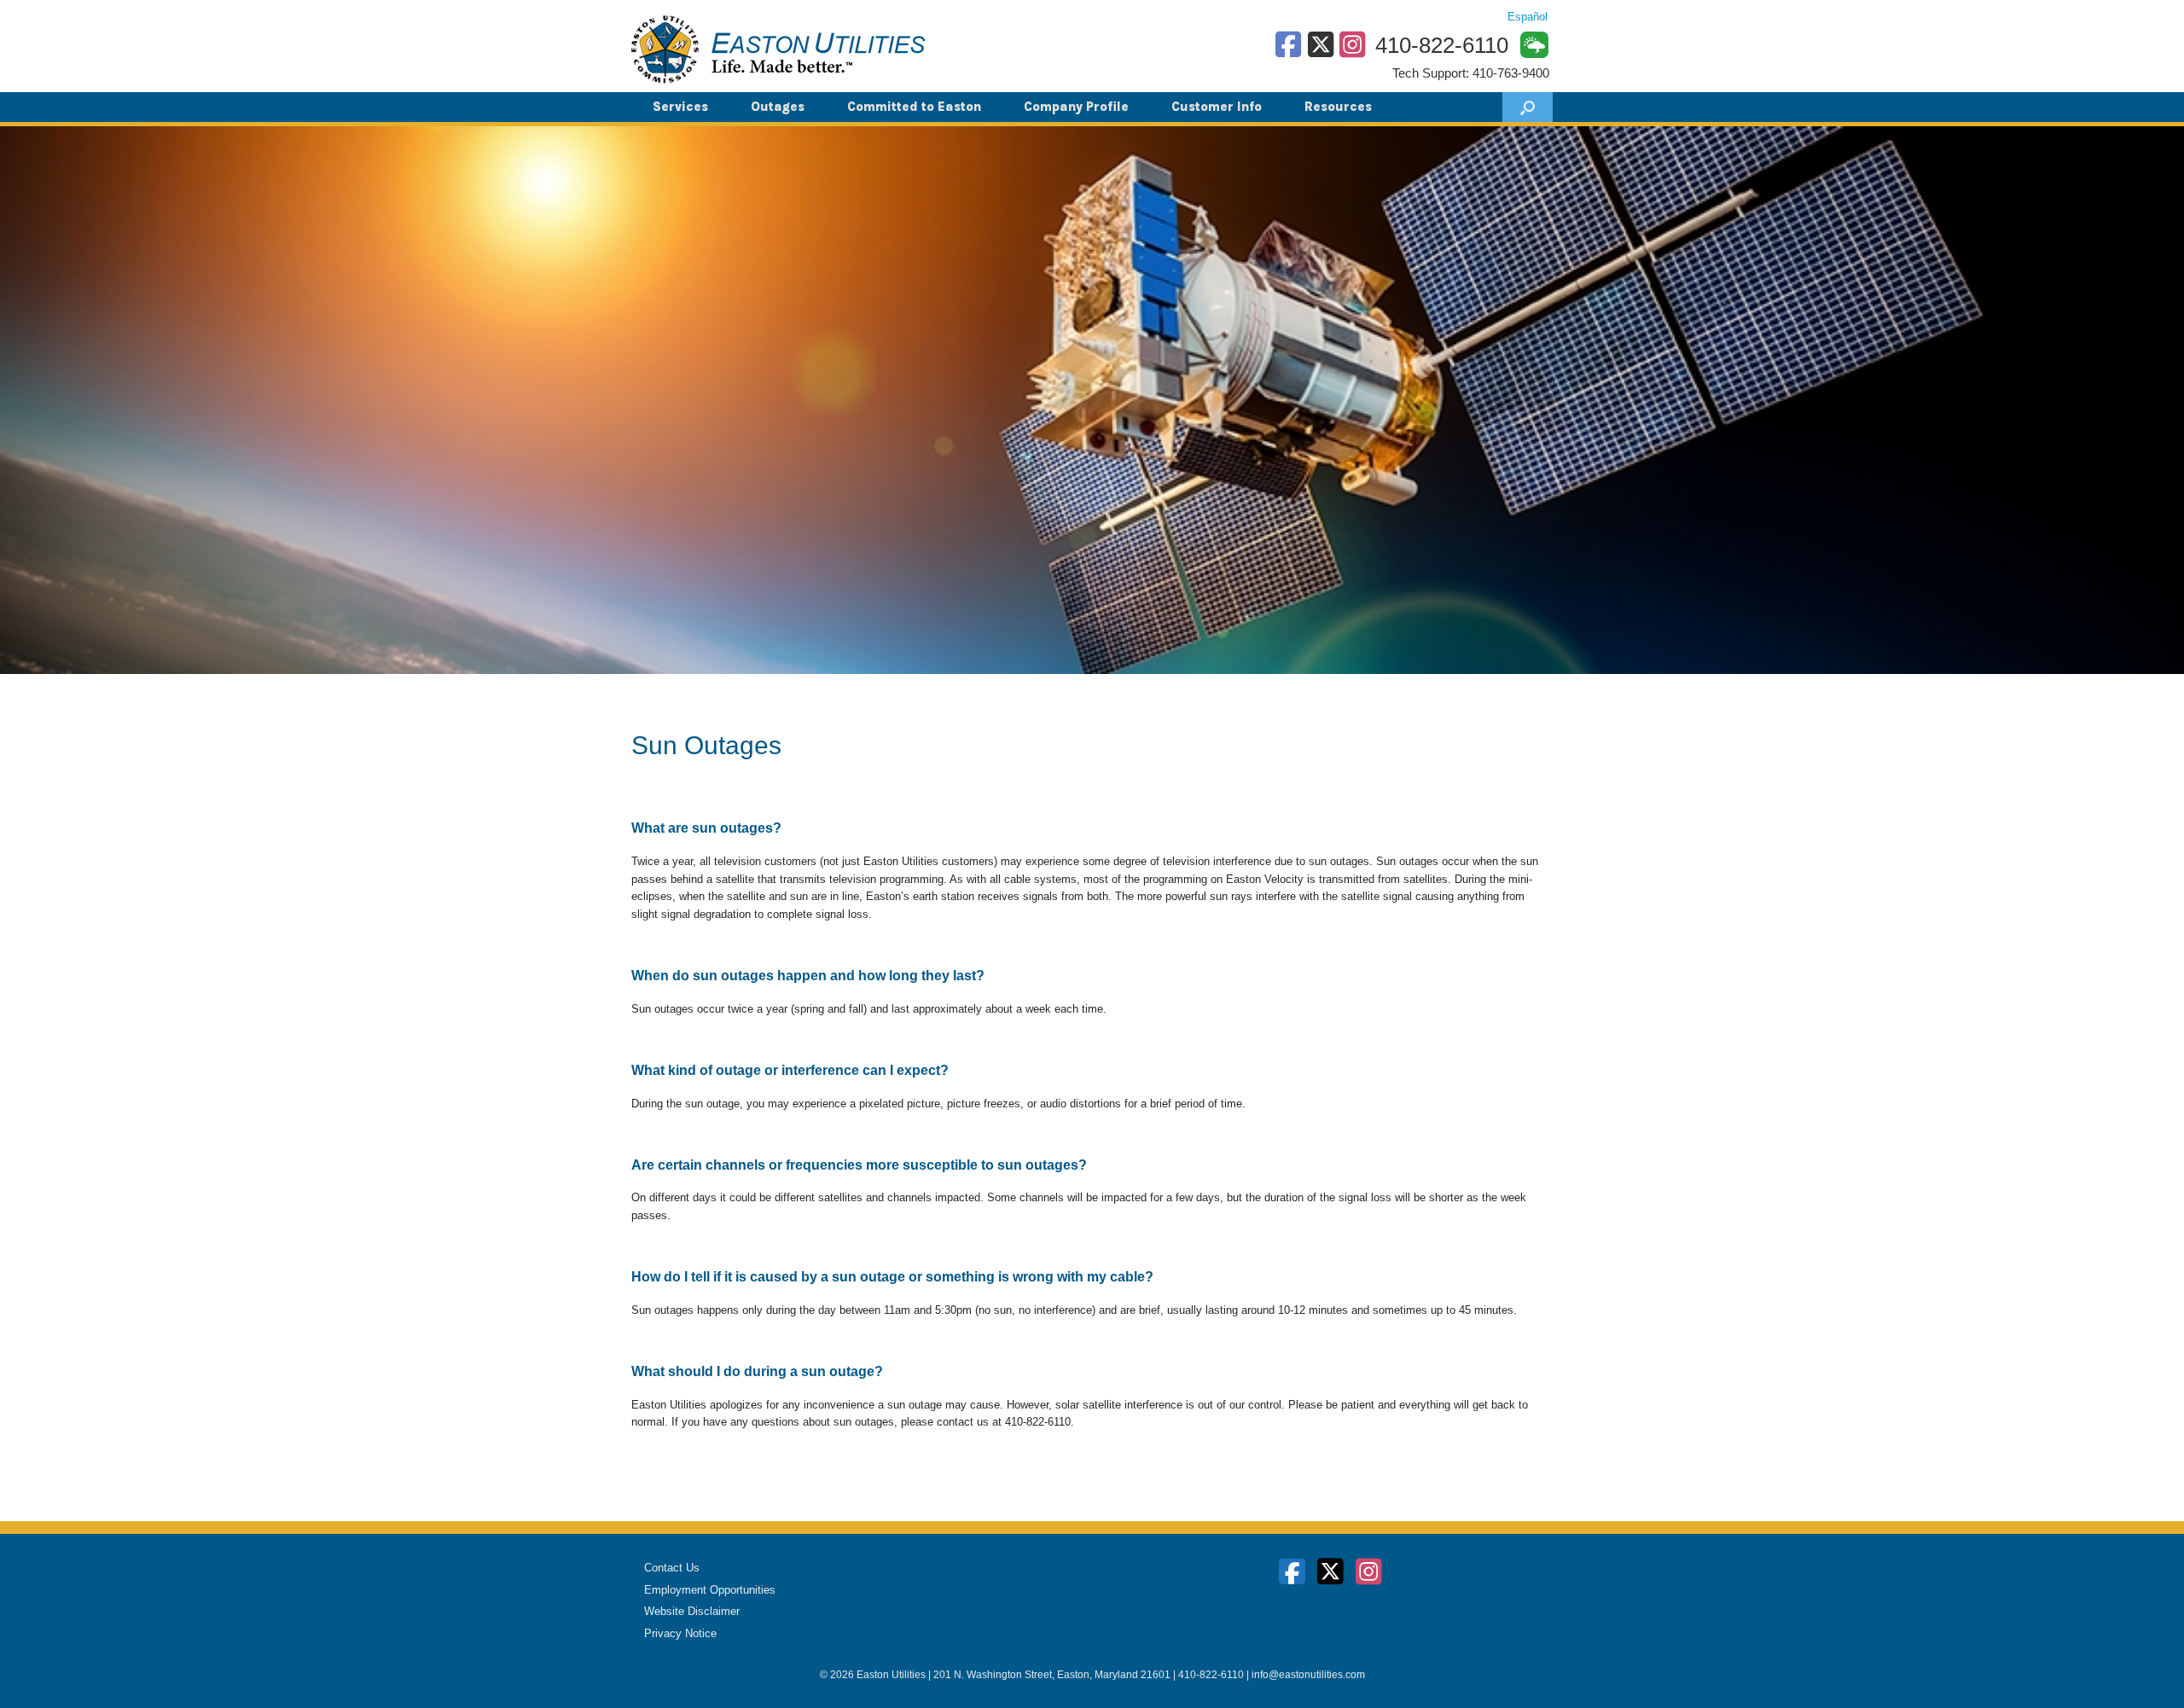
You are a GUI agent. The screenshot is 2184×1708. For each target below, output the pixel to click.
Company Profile (1076, 107)
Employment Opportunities (710, 1590)
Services (680, 107)
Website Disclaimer (692, 1611)
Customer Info (1217, 107)
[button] (1528, 107)
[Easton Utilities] (778, 49)
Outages (778, 107)
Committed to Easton (914, 107)
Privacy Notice (680, 1633)
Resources (1338, 107)
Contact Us (672, 1568)
